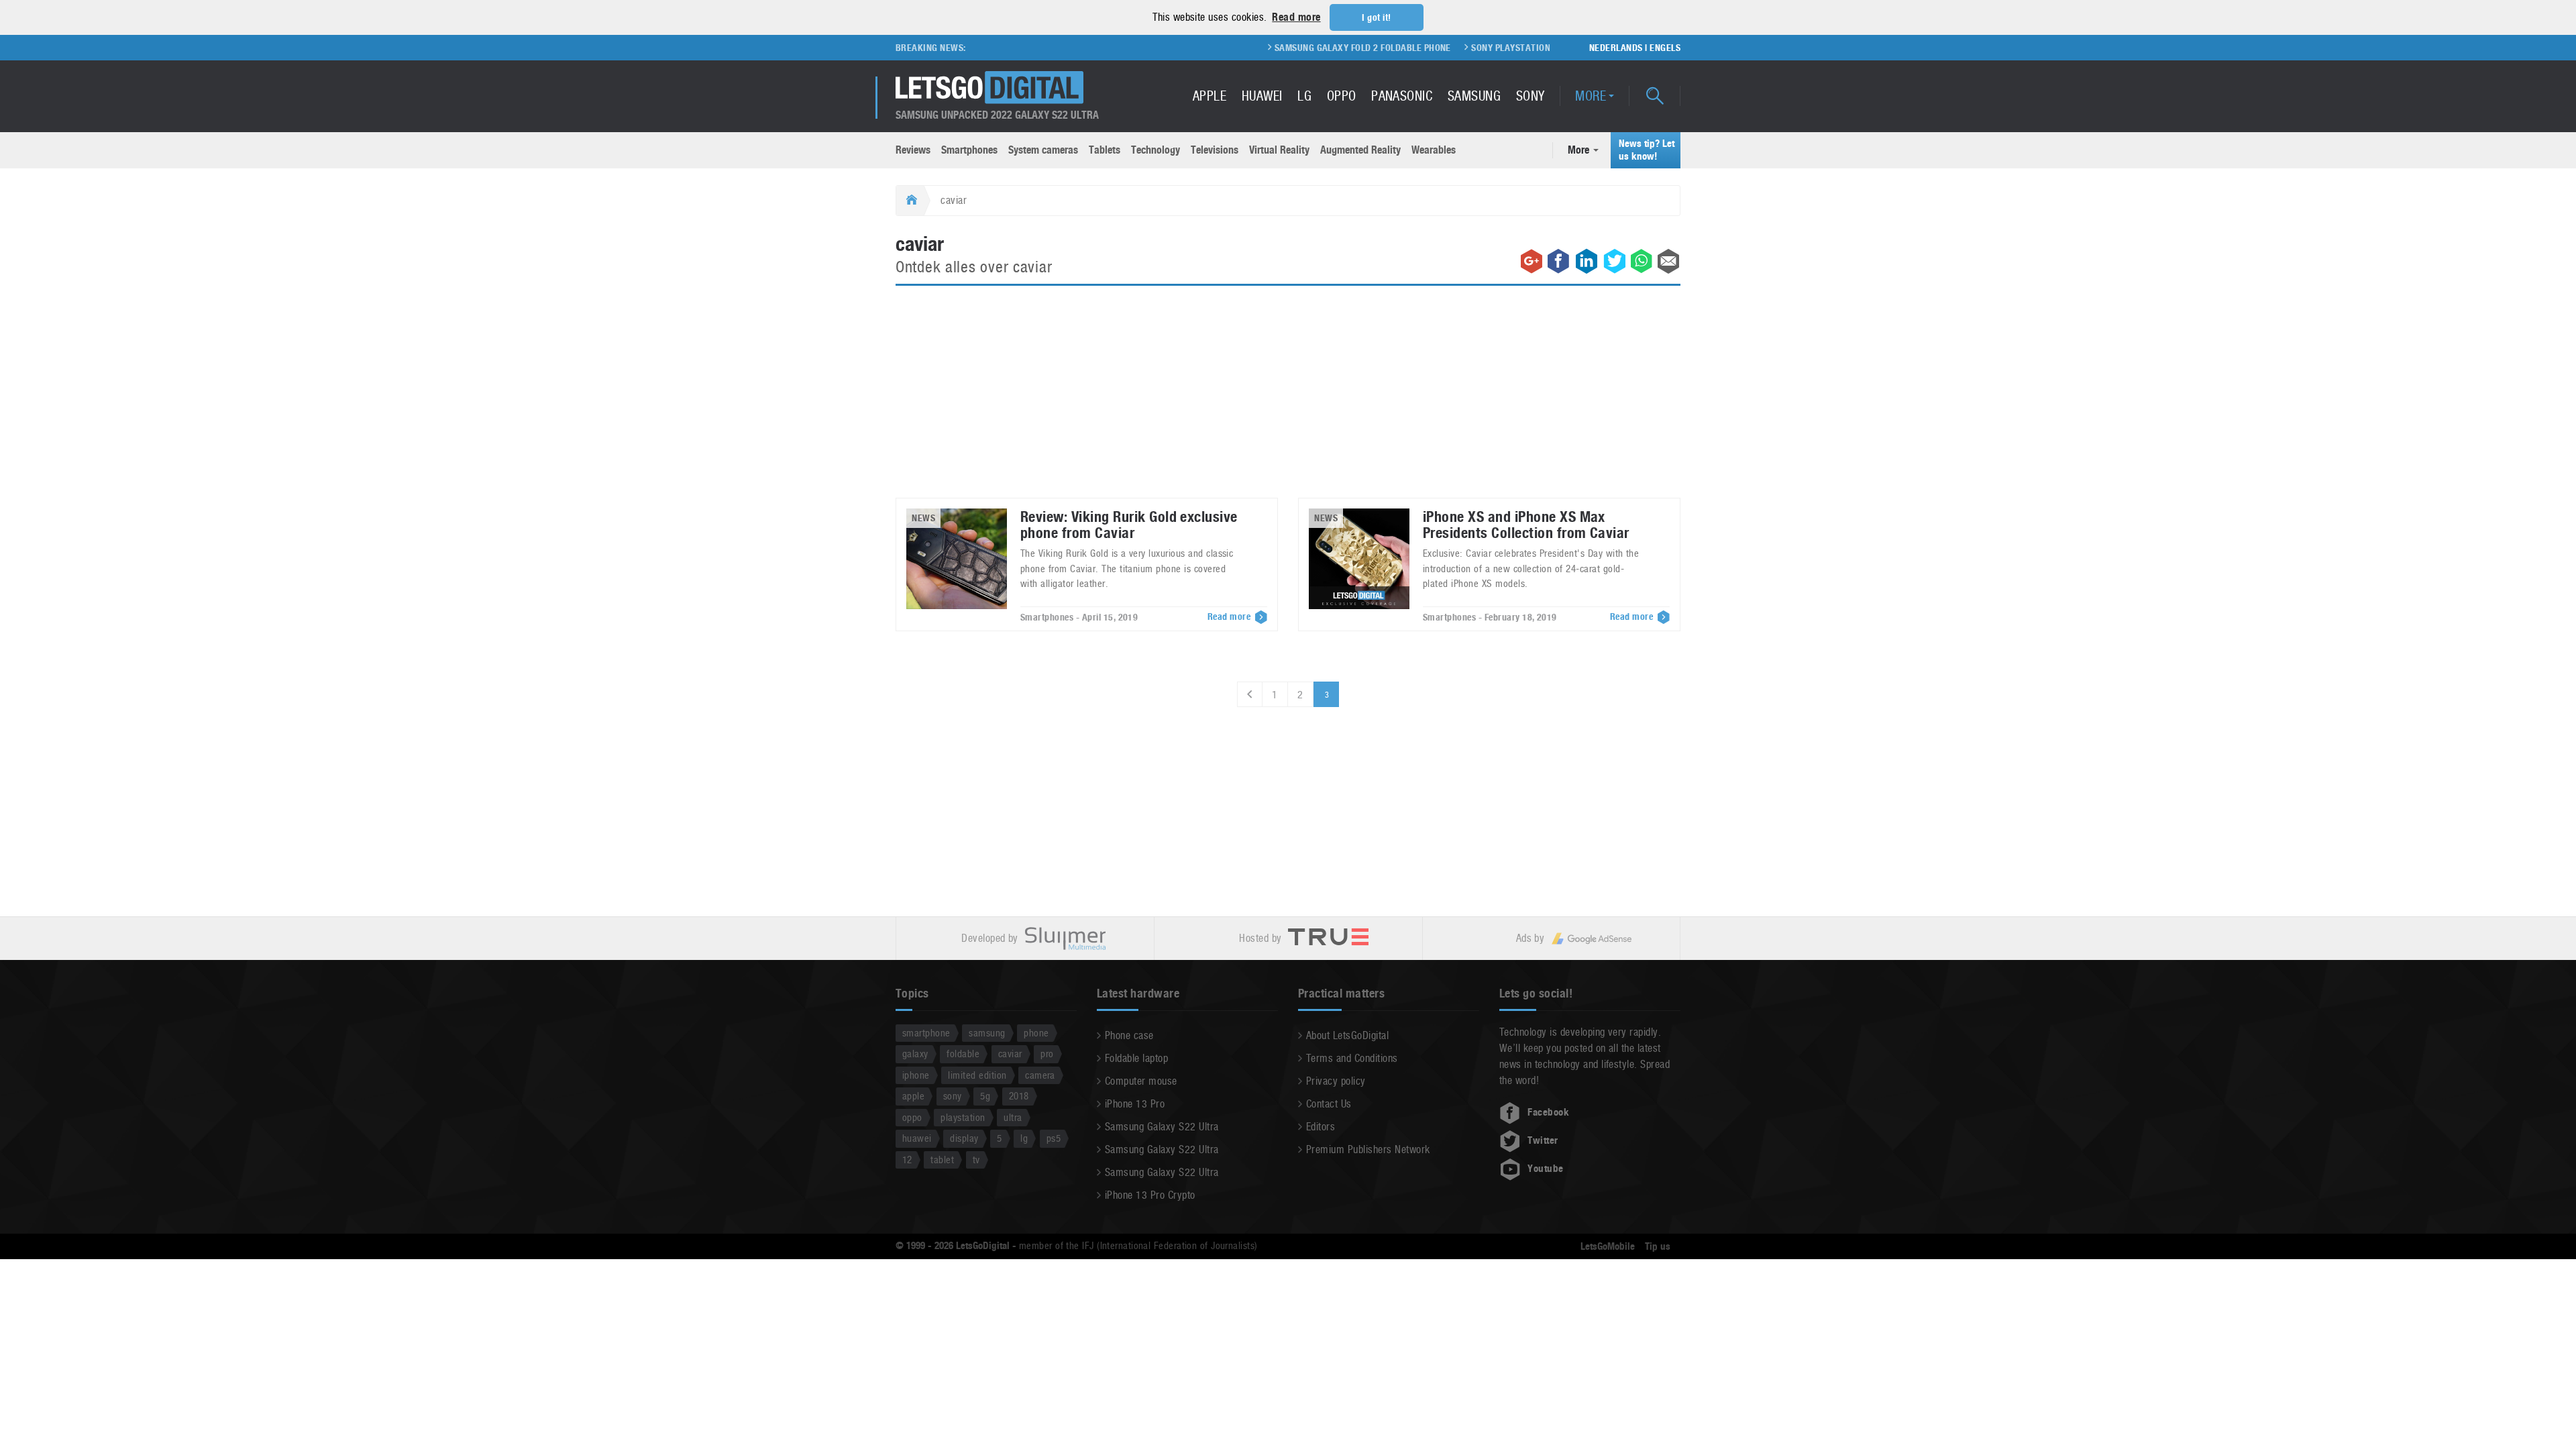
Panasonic (1402, 96)
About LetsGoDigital (1347, 1035)
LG (1304, 96)
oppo (912, 1117)
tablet (942, 1160)
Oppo (1342, 96)
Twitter (1543, 1140)
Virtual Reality (1279, 150)
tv (976, 1160)
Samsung (1474, 96)
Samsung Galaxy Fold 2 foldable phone (1319, 48)
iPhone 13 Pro (1135, 1104)
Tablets (1105, 150)
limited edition (977, 1075)
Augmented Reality (1360, 150)
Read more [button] (1296, 17)
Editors (1321, 1127)
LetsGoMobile (1608, 1246)
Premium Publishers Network (1368, 1149)
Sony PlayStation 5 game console (1503, 48)
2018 (1019, 1096)
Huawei (1262, 96)
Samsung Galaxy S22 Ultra (1162, 1127)
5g (985, 1096)
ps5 (1054, 1138)
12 (907, 1160)
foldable (963, 1054)
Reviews (913, 150)
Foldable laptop (1136, 1058)
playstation (963, 1117)
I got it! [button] (1376, 17)
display (964, 1138)
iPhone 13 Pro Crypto (1150, 1195)
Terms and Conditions (1352, 1058)
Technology (1156, 150)
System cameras (1043, 150)
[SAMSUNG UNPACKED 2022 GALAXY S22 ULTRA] (989, 88)
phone (1036, 1033)
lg (1024, 1138)
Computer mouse (1141, 1081)
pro (1047, 1054)
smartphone (926, 1033)
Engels (1665, 48)
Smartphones (969, 150)
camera (1040, 1075)
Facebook (1548, 1112)
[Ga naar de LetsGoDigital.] (910, 201)
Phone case (1129, 1035)
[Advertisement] (1288, 400)
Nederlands (1616, 48)
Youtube (1545, 1169)
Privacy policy (1336, 1081)
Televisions (1215, 150)
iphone (916, 1075)
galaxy (915, 1054)
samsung (987, 1033)
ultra (1013, 1117)
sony (953, 1096)
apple (913, 1096)
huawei (917, 1138)
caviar (1010, 1054)
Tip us (1658, 1246)
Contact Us (1329, 1104)
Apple (1210, 96)
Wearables (1434, 150)
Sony (1531, 96)
